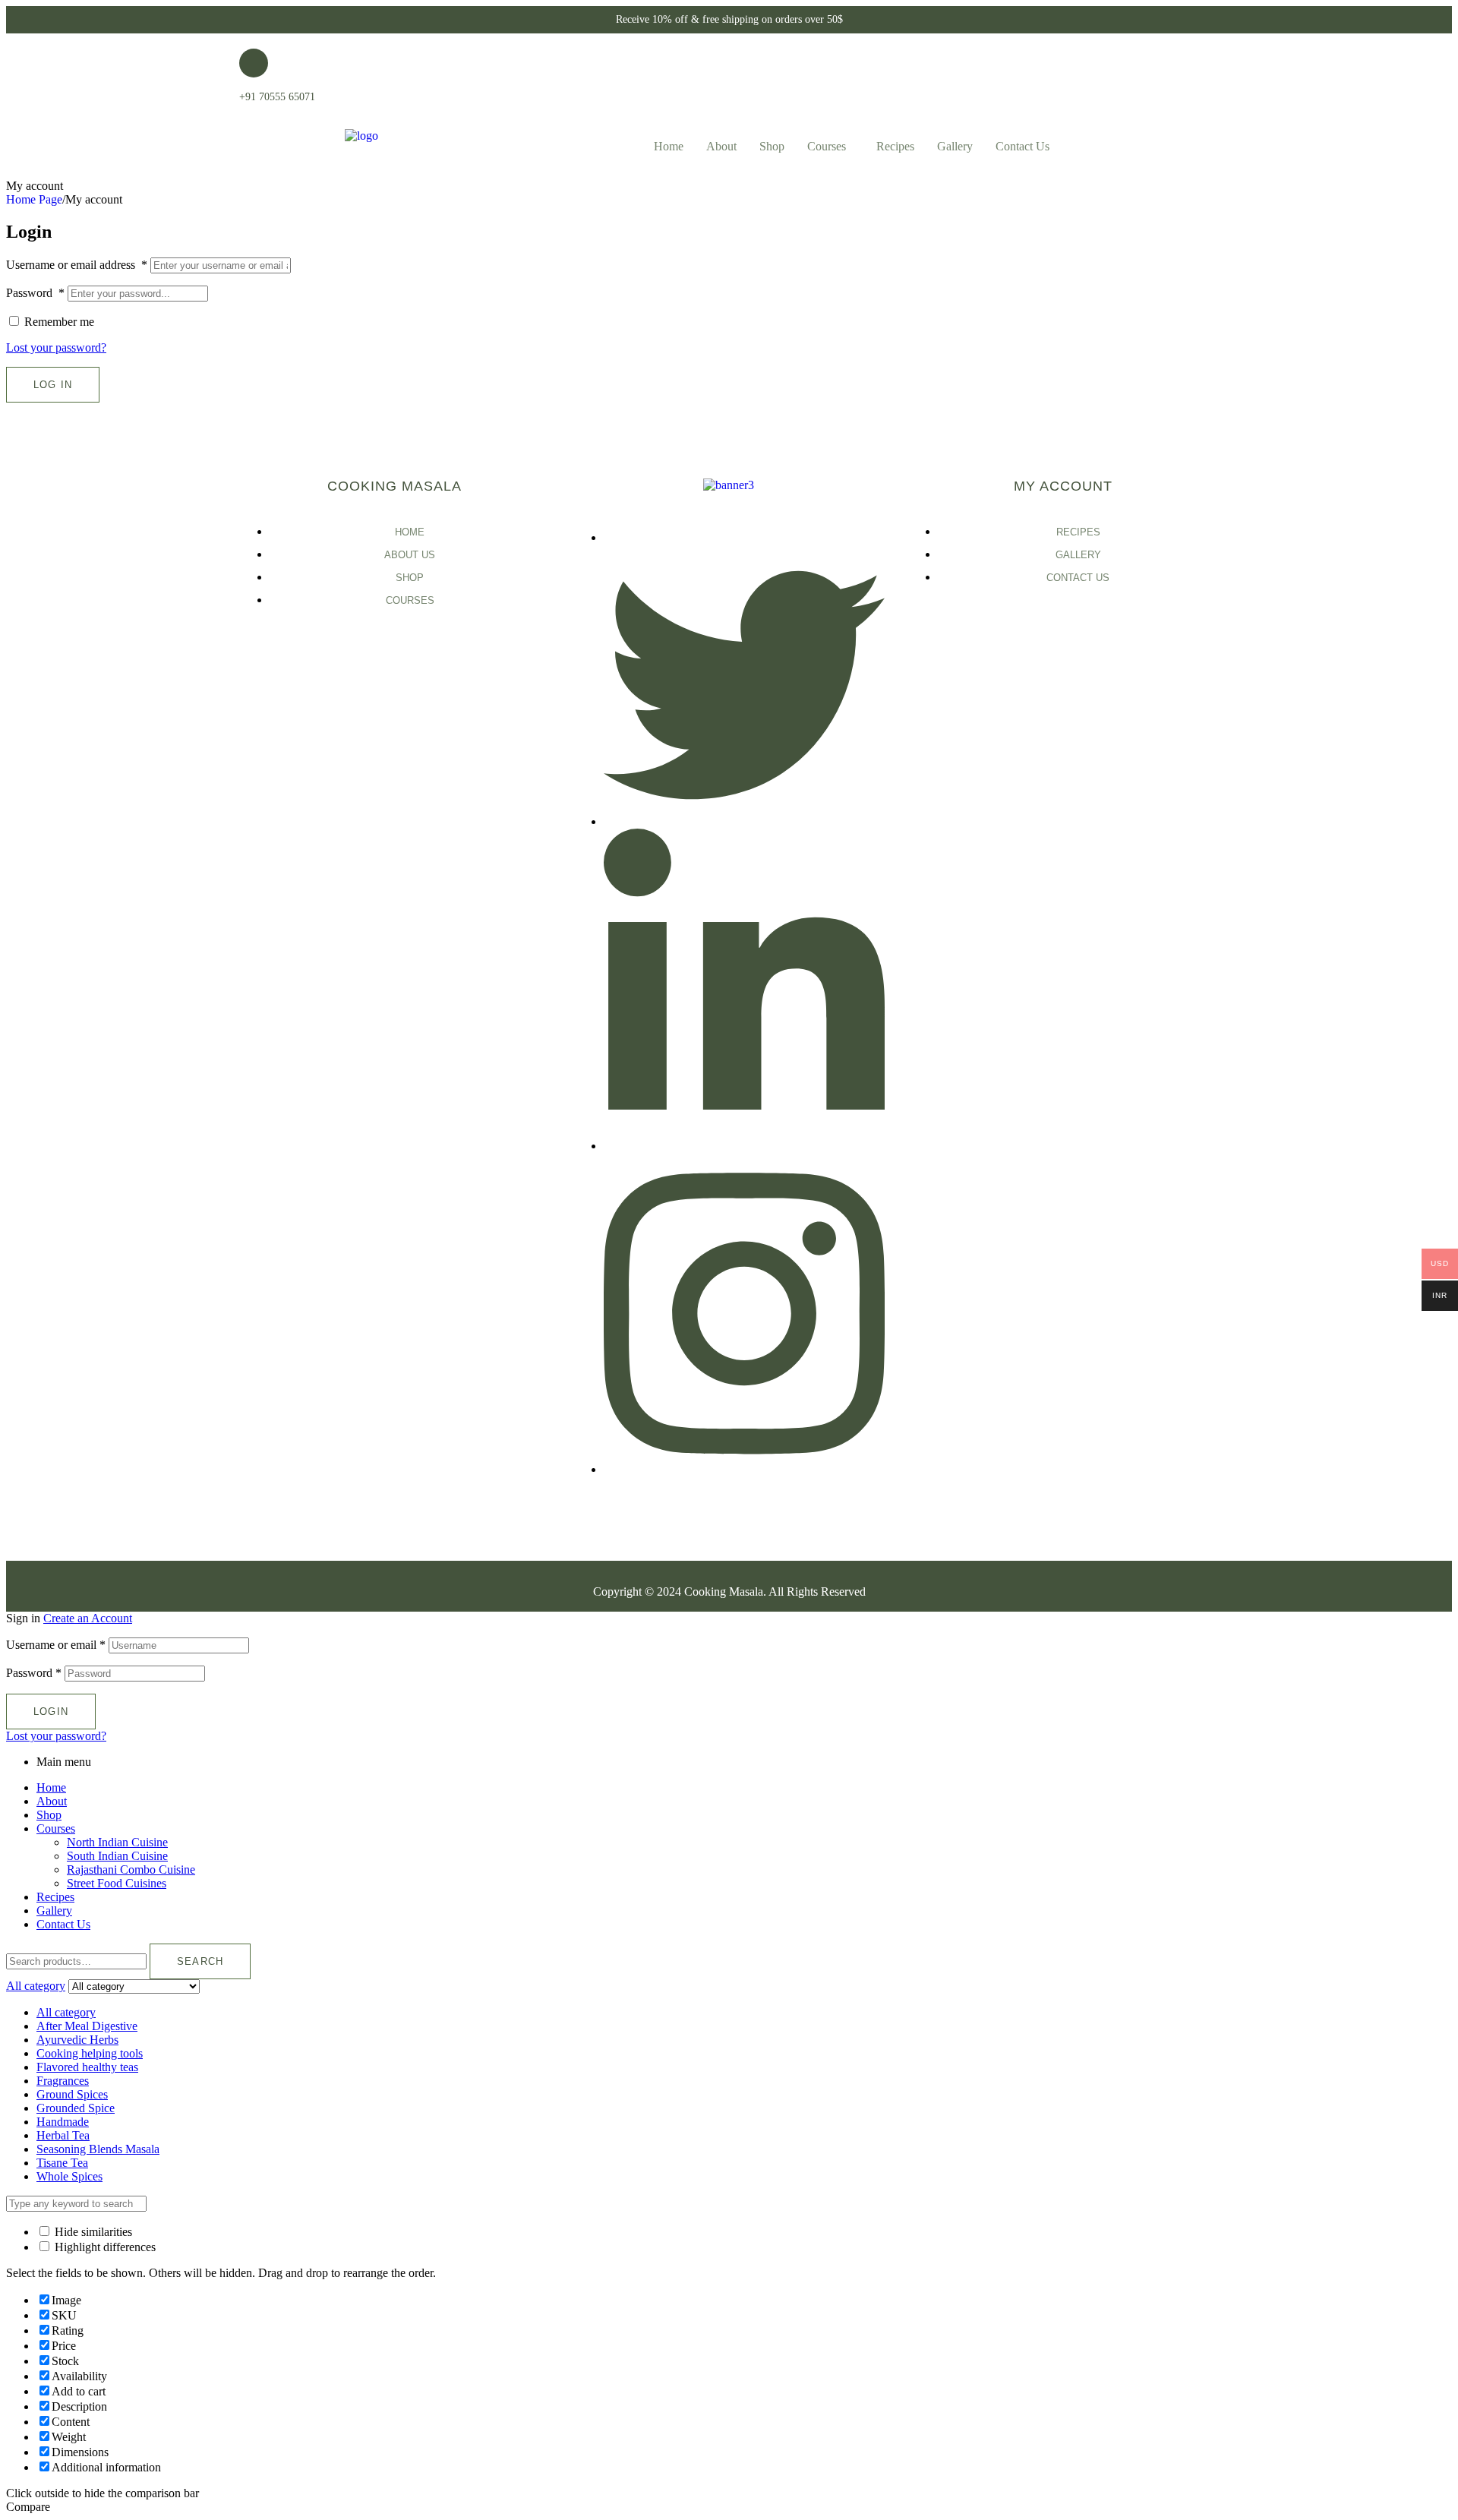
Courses (827, 146)
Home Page (34, 199)
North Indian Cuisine (117, 1842)
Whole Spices (69, 2176)
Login (51, 1712)
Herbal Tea (63, 2135)
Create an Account (88, 1618)
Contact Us (1022, 146)
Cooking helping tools (90, 2053)
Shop (772, 146)
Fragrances (63, 2081)
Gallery (955, 146)
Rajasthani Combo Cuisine (131, 1869)
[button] (830, 147)
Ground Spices (72, 2094)
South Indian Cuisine (117, 1856)
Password (35, 293)
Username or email (56, 1645)
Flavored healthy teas (87, 2067)
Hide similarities (92, 2232)
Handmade (63, 2122)
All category (66, 2012)
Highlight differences (104, 2247)
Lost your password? (56, 347)
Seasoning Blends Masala (98, 2149)
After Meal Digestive (87, 2026)
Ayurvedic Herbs (77, 2040)
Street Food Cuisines (117, 1883)
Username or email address (77, 265)
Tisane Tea (62, 2163)
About (721, 146)
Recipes (895, 146)
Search (200, 1961)
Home (669, 146)
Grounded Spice (76, 2108)
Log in (53, 385)
